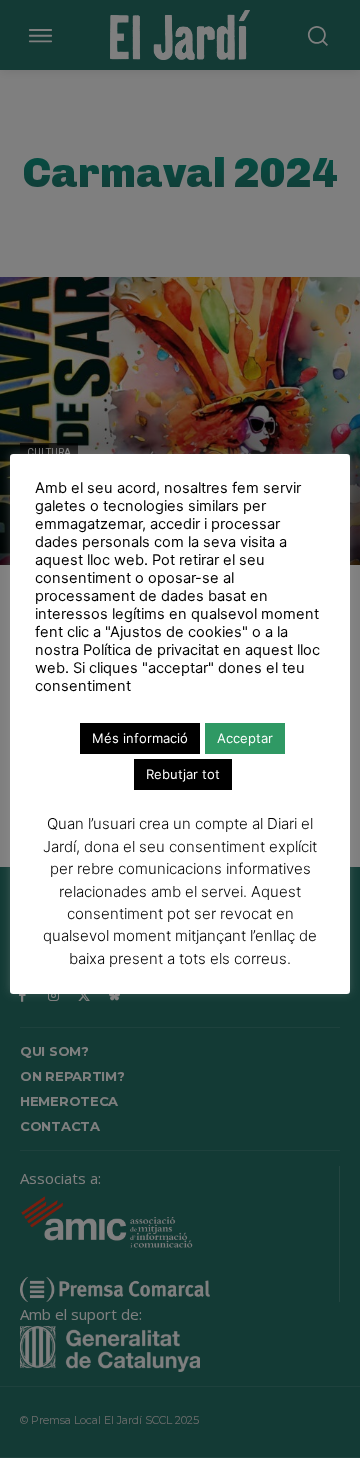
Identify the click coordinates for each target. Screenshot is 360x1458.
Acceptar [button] (245, 738)
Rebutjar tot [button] (183, 774)
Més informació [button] (140, 738)
